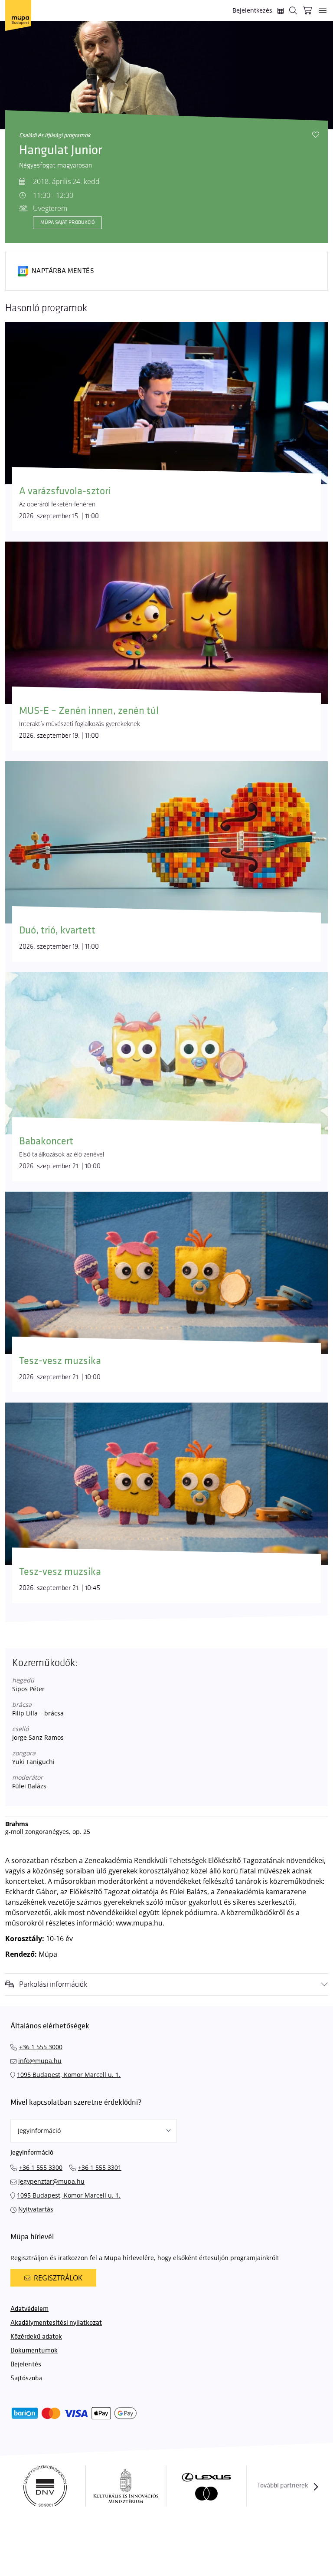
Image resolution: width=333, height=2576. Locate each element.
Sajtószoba (26, 2378)
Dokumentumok (34, 2351)
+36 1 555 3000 (41, 2047)
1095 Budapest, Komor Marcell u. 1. (69, 2075)
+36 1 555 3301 (100, 2167)
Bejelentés (26, 2364)
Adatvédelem (29, 2309)
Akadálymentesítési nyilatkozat (56, 2323)
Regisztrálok (58, 2278)
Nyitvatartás (36, 2209)
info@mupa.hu (40, 2061)
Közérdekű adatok (36, 2337)
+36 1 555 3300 (41, 2167)
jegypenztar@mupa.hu (51, 2181)
